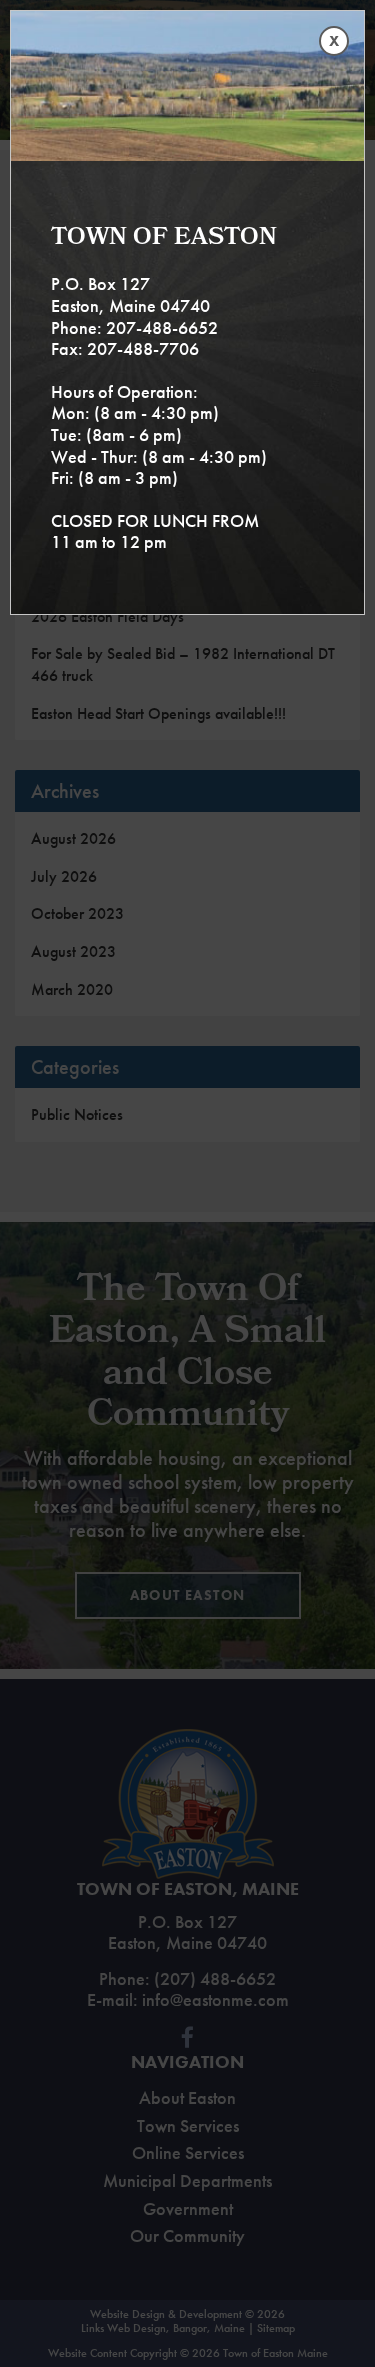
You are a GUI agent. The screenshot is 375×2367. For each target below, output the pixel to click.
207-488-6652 (162, 327)
